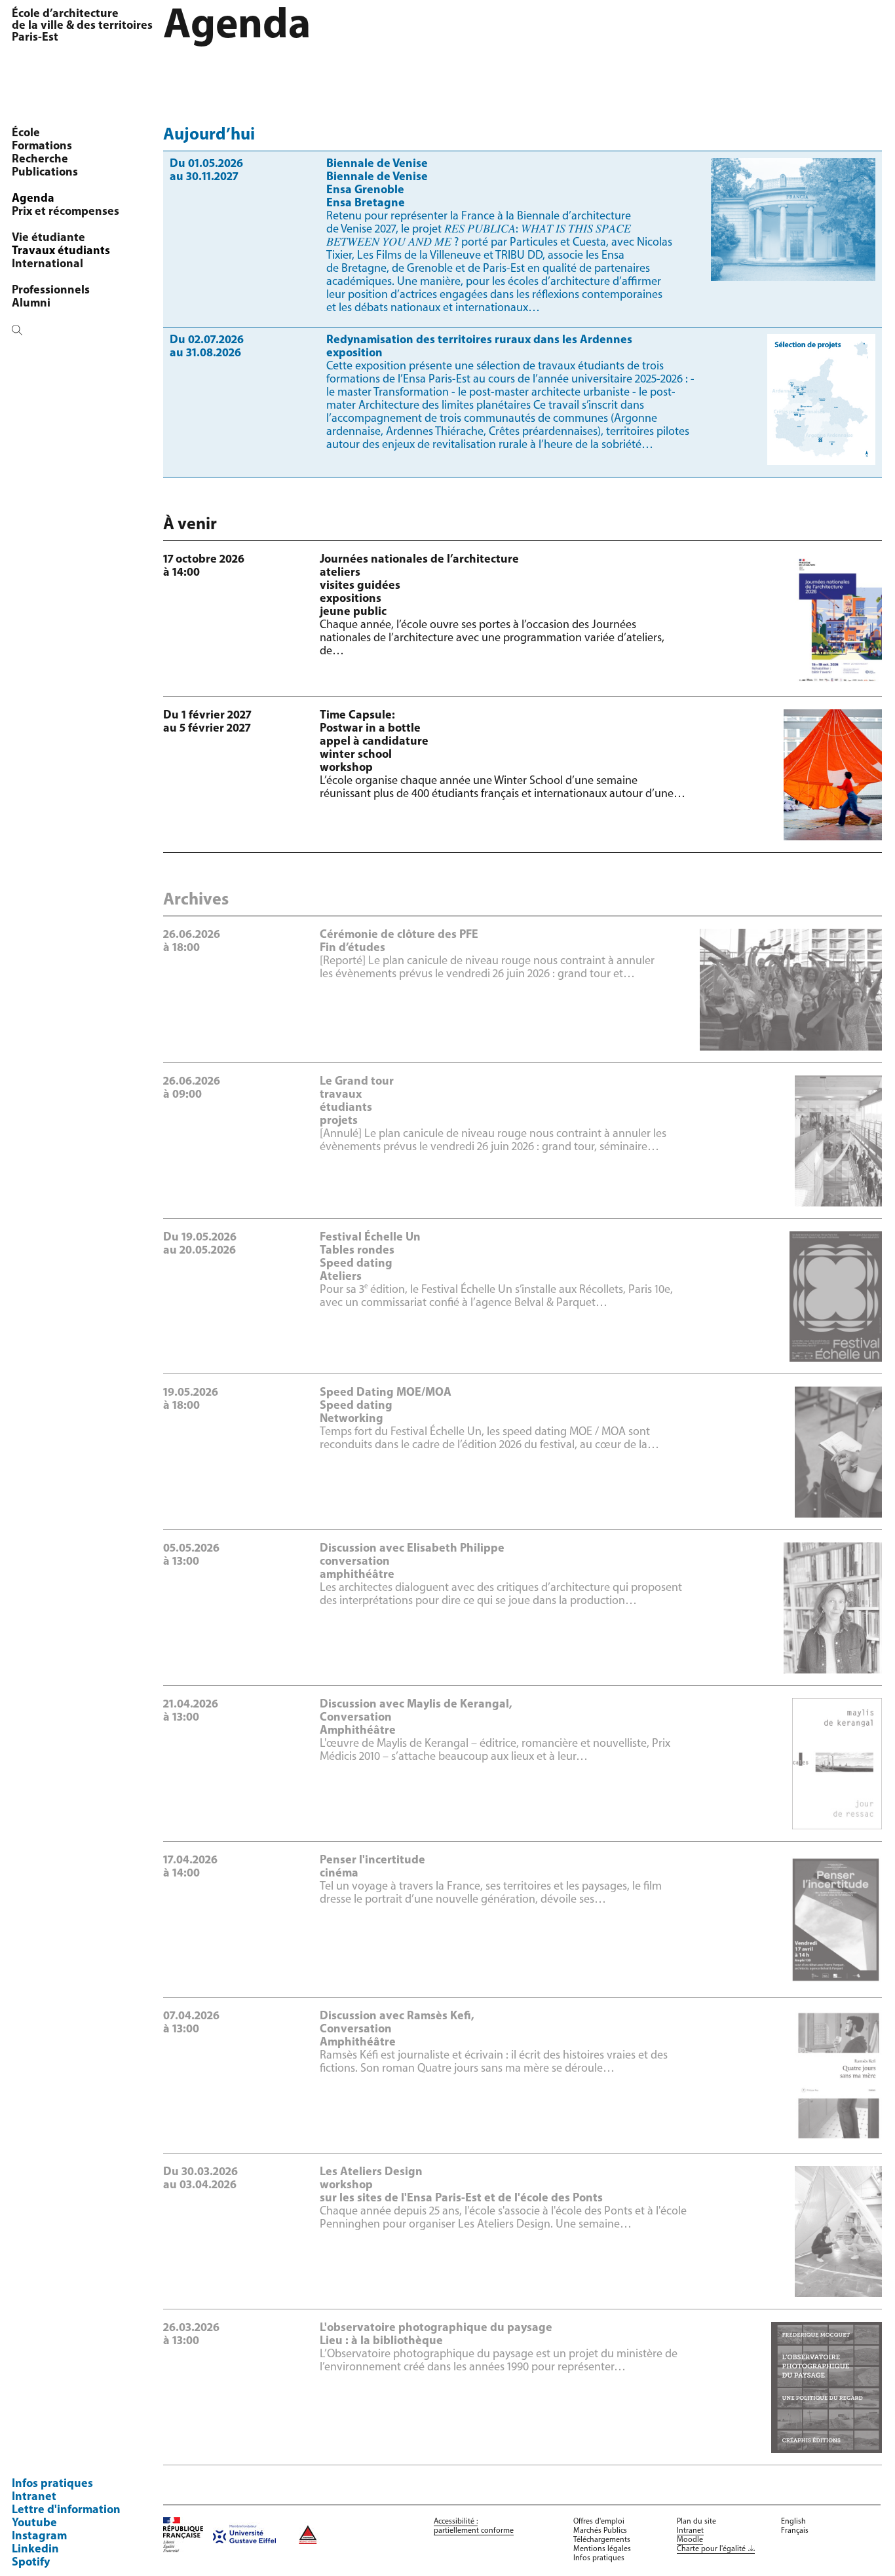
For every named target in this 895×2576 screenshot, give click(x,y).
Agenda (33, 199)
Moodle (690, 2540)
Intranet (34, 2497)
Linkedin (35, 2550)
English (793, 2522)
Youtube (34, 2524)
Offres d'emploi (599, 2522)
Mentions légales (602, 2549)
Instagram (39, 2537)
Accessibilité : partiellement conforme (474, 2526)
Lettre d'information (66, 2511)
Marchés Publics (600, 2531)
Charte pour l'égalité (711, 2549)
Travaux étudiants (61, 252)
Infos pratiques (52, 2484)
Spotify (31, 2563)
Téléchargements (602, 2540)
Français (795, 2531)
